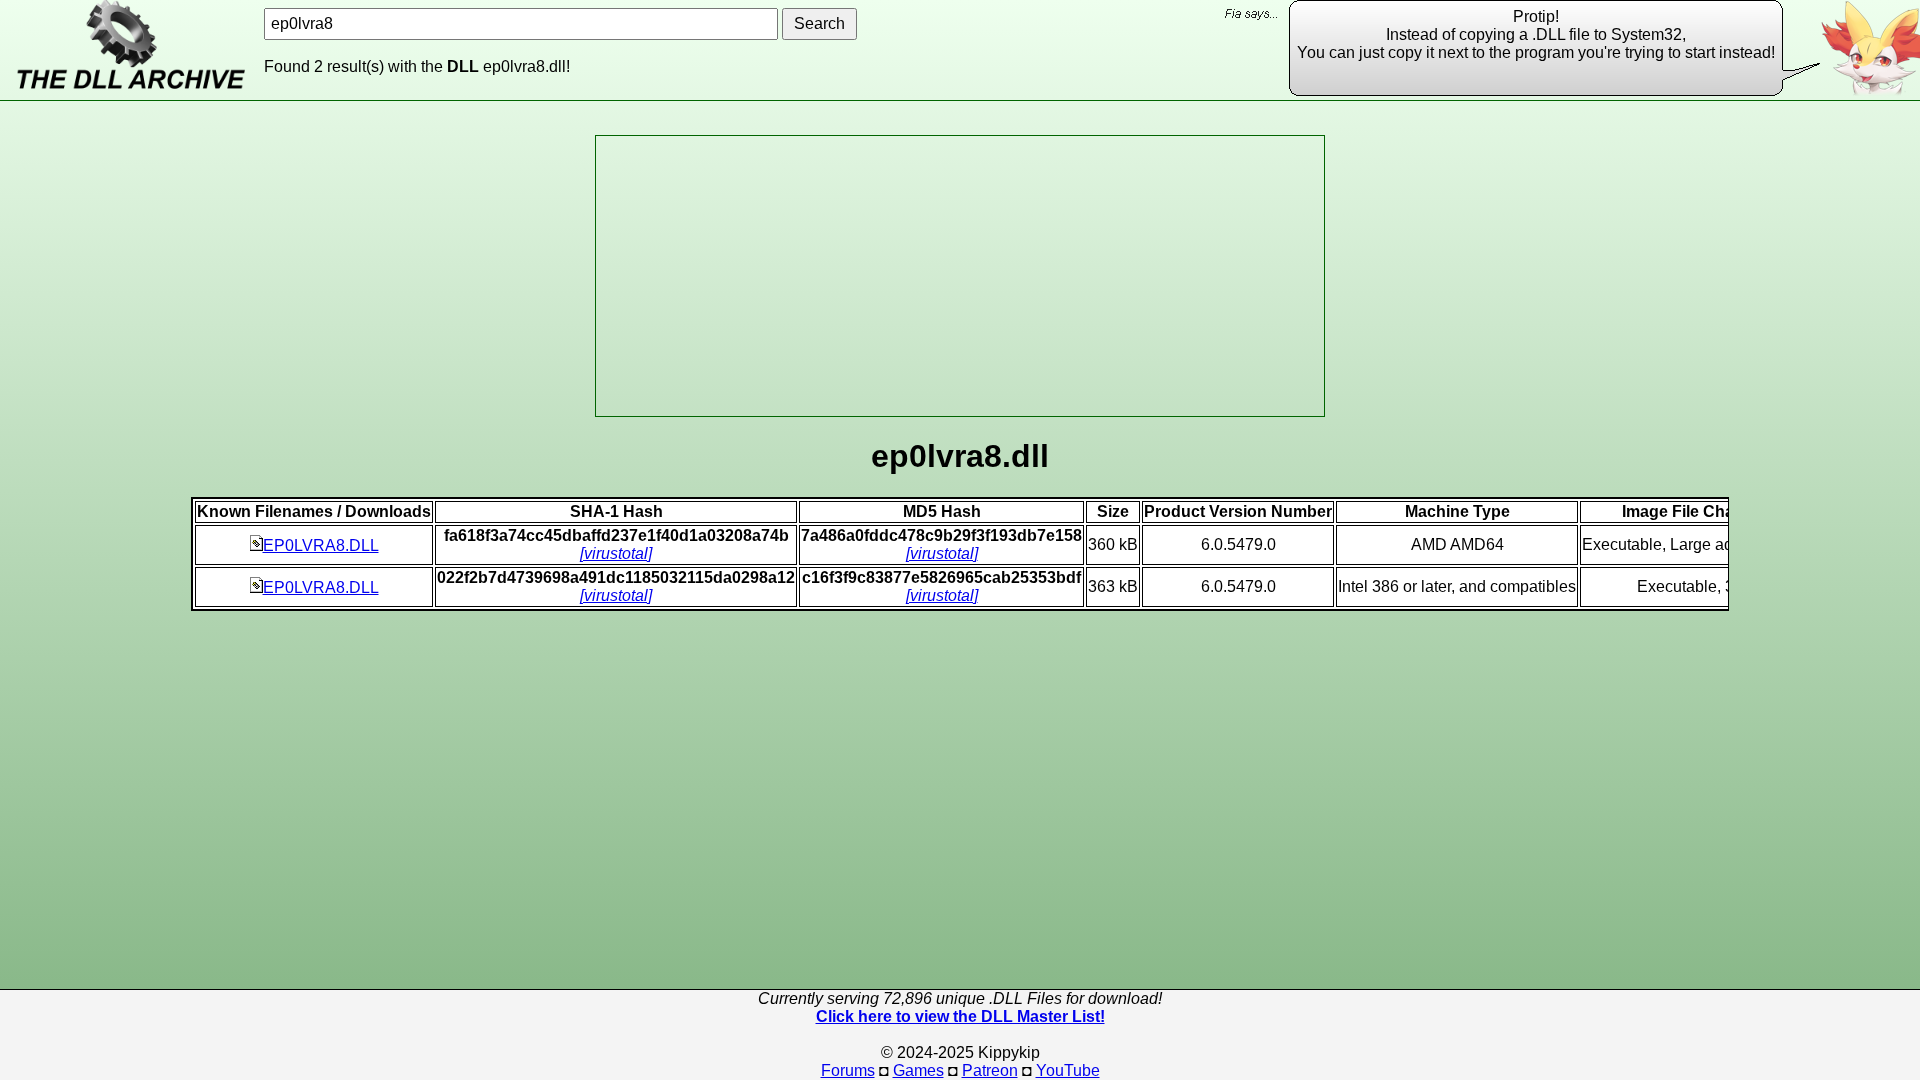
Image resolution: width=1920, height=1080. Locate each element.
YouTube (1068, 1070)
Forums (848, 1070)
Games (918, 1070)
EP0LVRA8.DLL (321, 545)
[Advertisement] (960, 276)
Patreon (990, 1070)
